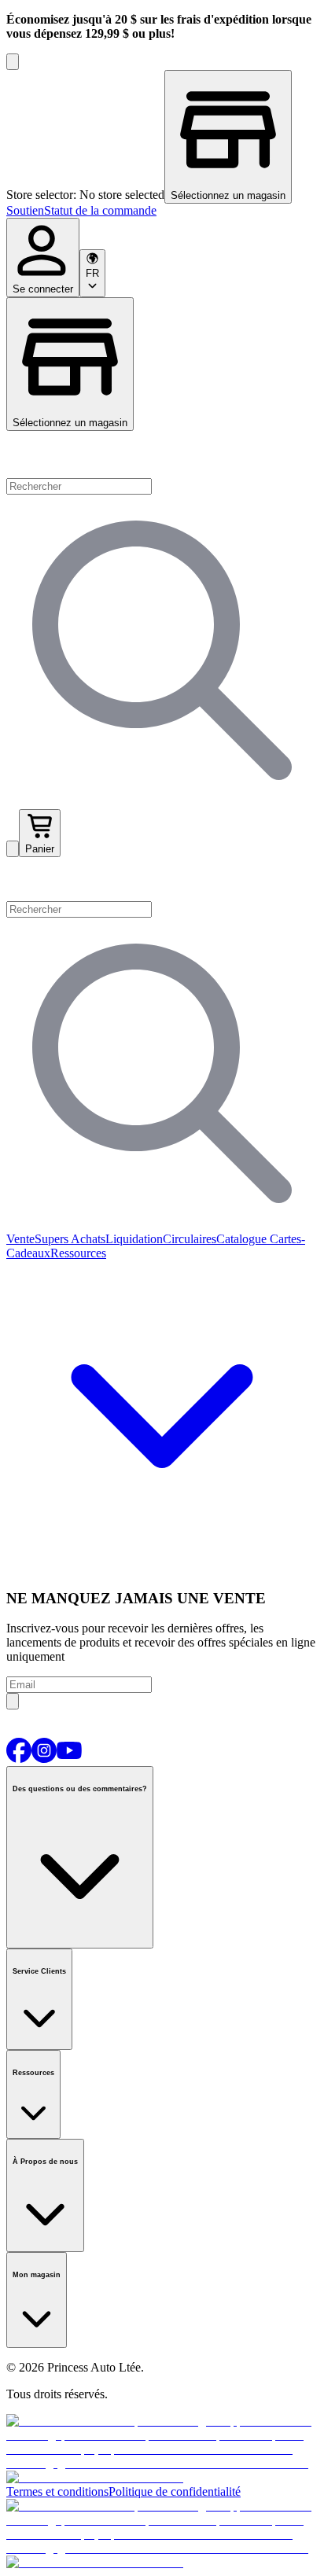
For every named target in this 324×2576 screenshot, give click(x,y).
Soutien (25, 210)
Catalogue (241, 1239)
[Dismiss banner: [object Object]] (13, 62)
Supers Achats (70, 1239)
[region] (162, 137)
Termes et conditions (57, 2491)
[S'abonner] (13, 1701)
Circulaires (190, 1239)
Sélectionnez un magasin (70, 423)
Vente (20, 1239)
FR (92, 273)
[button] (162, 879)
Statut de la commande (100, 210)
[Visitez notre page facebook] (19, 1759)
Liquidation (134, 1239)
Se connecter (43, 289)
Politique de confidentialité (175, 2491)
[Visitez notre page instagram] (44, 1759)
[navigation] (162, 211)
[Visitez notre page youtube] (69, 1759)
